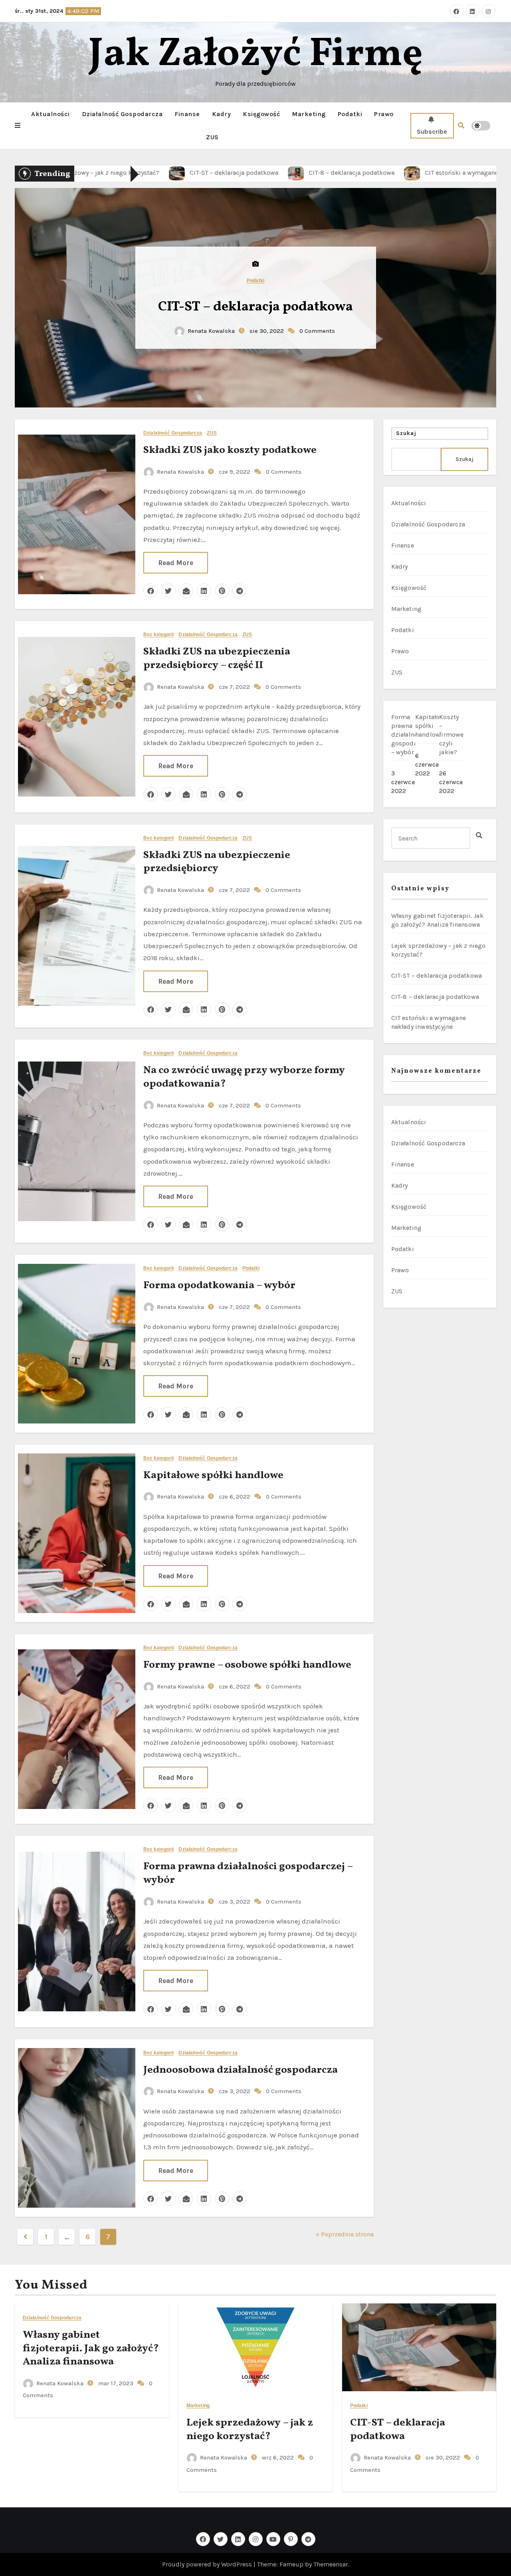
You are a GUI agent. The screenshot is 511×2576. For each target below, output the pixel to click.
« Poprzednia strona (345, 2234)
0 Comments (317, 339)
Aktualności (51, 114)
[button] (18, 126)
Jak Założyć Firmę (256, 55)
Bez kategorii (158, 635)
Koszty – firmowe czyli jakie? (451, 734)
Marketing (309, 114)
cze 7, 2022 (234, 687)
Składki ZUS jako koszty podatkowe (230, 450)
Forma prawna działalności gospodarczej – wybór (248, 1873)
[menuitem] (403, 756)
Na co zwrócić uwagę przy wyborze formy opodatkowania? (244, 1077)
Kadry (222, 114)
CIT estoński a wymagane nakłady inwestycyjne (256, 307)
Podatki (350, 114)
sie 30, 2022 (442, 2457)
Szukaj (406, 433)
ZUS (212, 137)
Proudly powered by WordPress (208, 2564)
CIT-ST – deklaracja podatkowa (437, 976)
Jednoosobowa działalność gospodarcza (241, 2070)
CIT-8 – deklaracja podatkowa (435, 997)
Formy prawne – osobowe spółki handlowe (247, 1665)
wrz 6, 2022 (277, 2457)
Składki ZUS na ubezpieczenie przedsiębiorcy (217, 862)
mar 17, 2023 (115, 2383)
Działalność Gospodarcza (122, 114)
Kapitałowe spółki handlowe (213, 1475)
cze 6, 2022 (234, 1497)
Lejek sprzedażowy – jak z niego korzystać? (250, 2430)
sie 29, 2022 (266, 339)
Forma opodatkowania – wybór (219, 1285)
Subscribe (432, 131)
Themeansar (331, 2564)
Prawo (384, 114)
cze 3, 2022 (234, 1902)
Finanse (187, 114)
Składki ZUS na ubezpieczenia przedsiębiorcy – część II (217, 658)
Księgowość (261, 114)
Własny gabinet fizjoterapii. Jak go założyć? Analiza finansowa (91, 2349)
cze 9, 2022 (234, 472)
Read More (176, 563)
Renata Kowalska (211, 339)
